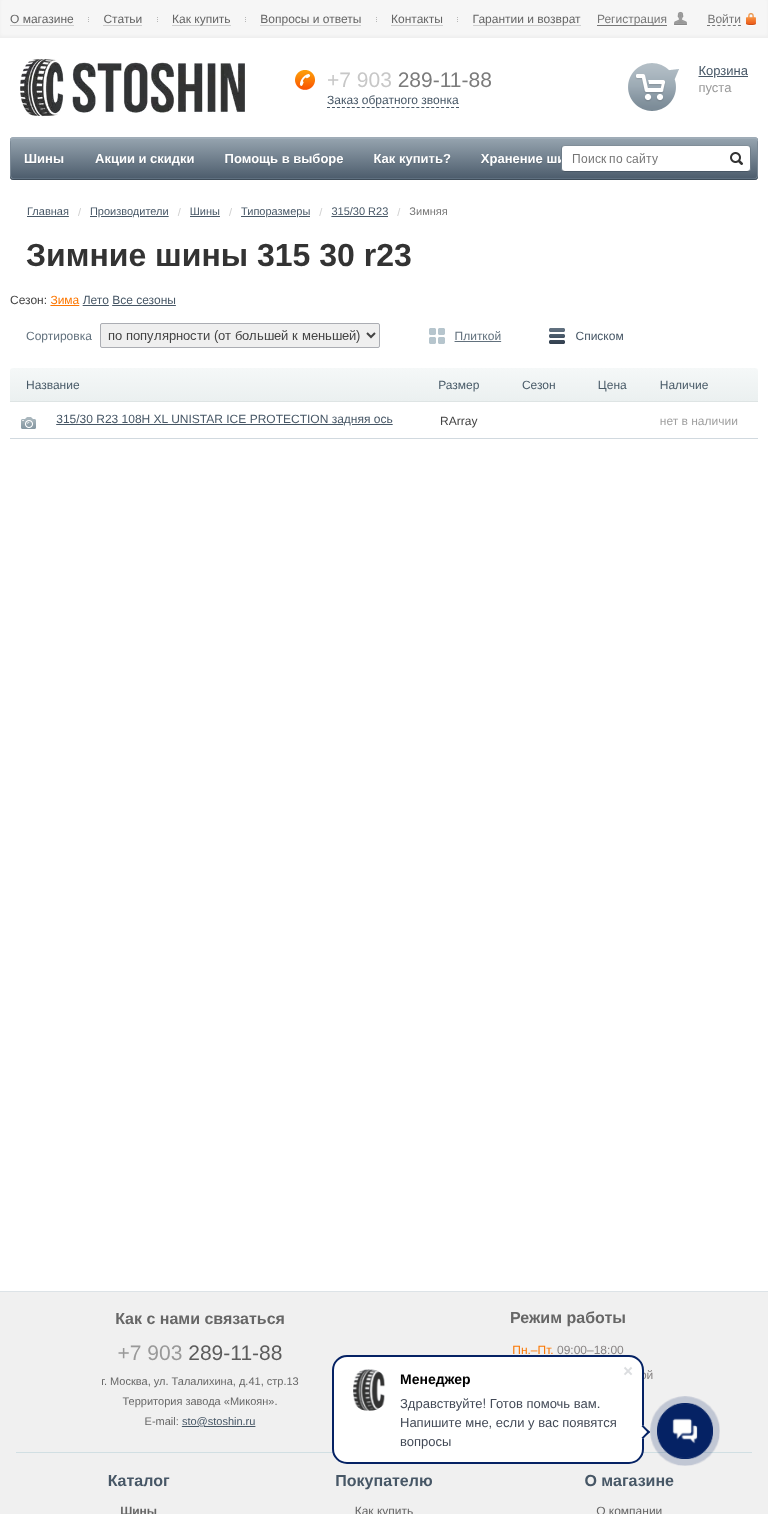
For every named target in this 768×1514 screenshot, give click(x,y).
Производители (129, 212)
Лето (96, 300)
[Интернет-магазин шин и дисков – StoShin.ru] (132, 121)
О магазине (42, 19)
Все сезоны (144, 300)
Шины (205, 212)
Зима (64, 300)
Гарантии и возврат (527, 19)
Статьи (122, 19)
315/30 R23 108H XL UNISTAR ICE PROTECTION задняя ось (224, 419)
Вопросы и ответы (310, 19)
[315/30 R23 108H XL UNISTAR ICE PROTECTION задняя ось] (29, 423)
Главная (48, 212)
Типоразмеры (275, 212)
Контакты (417, 19)
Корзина (723, 70)
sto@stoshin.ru (219, 1422)
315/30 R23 (359, 212)
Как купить (201, 19)
